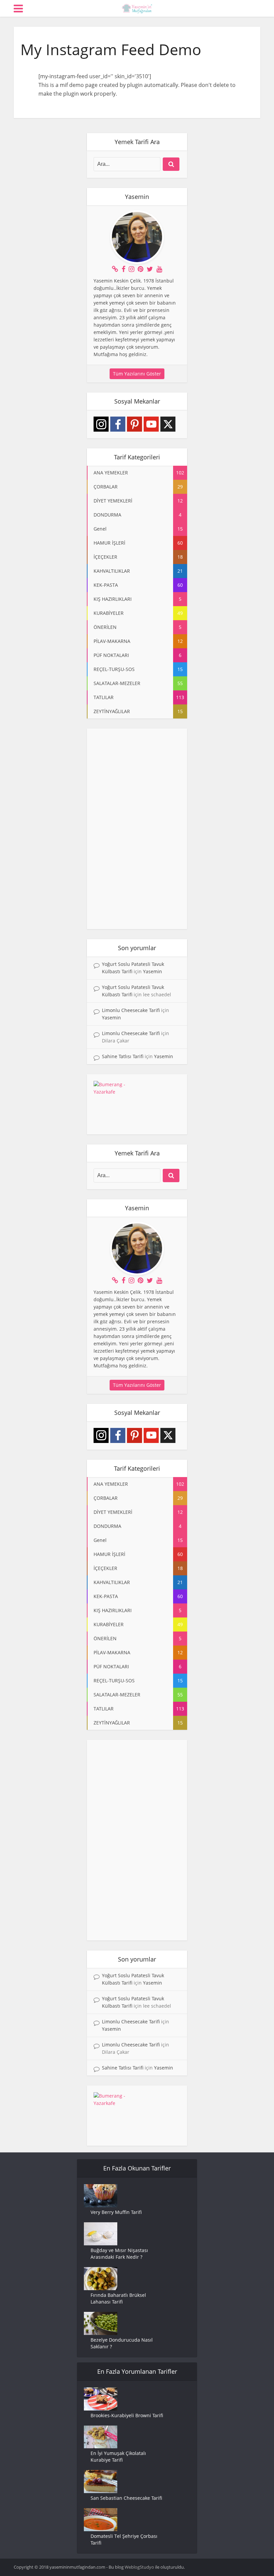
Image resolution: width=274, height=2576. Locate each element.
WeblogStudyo (139, 2567)
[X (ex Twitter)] (168, 424)
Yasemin (153, 971)
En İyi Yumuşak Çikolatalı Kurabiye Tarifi (118, 2456)
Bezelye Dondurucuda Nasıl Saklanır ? (122, 2343)
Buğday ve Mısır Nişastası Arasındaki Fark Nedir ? (119, 2254)
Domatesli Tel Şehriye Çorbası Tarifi (124, 2539)
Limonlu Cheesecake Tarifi (131, 1010)
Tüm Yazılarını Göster (137, 374)
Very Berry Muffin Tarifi (116, 2212)
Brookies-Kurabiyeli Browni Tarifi (127, 2415)
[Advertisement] (137, 829)
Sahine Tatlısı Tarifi (123, 1056)
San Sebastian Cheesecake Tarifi (126, 2498)
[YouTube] (151, 424)
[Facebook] (118, 424)
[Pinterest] (134, 424)
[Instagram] (101, 424)
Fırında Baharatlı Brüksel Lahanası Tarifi (118, 2298)
